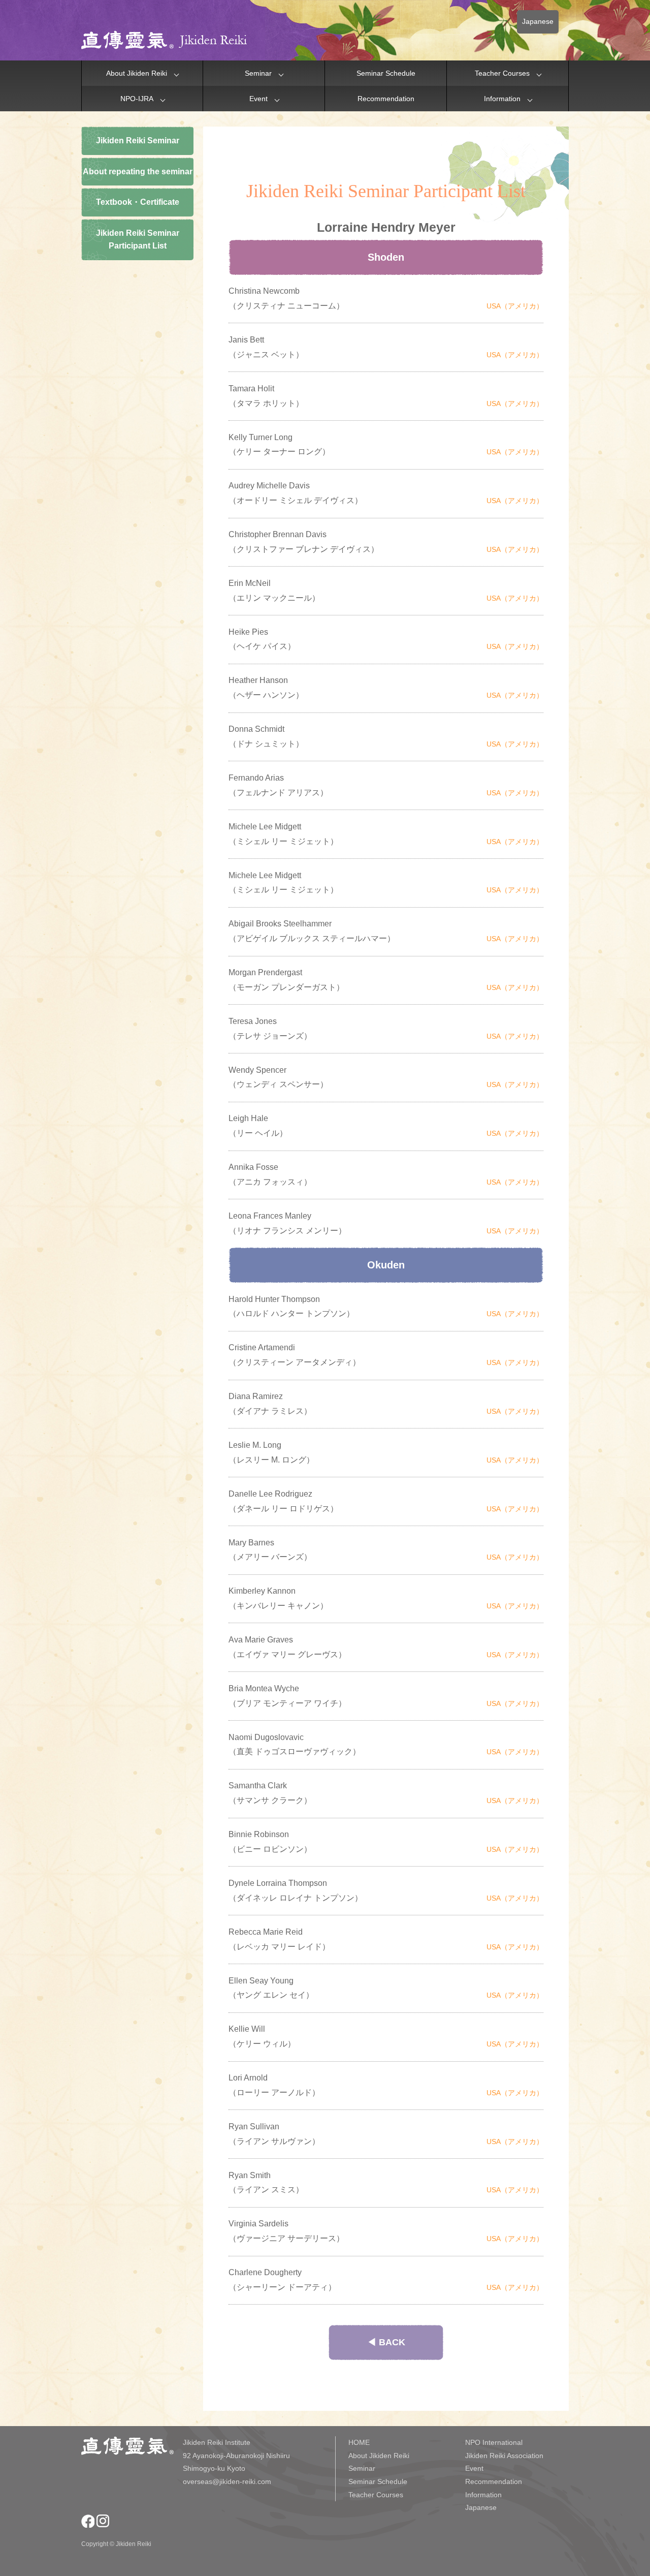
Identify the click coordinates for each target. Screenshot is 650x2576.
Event (258, 99)
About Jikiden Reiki (137, 73)
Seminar (258, 73)
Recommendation (386, 99)
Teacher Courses (502, 73)
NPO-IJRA (137, 99)
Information (502, 99)
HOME (359, 2442)
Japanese (538, 21)
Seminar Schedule (386, 73)
